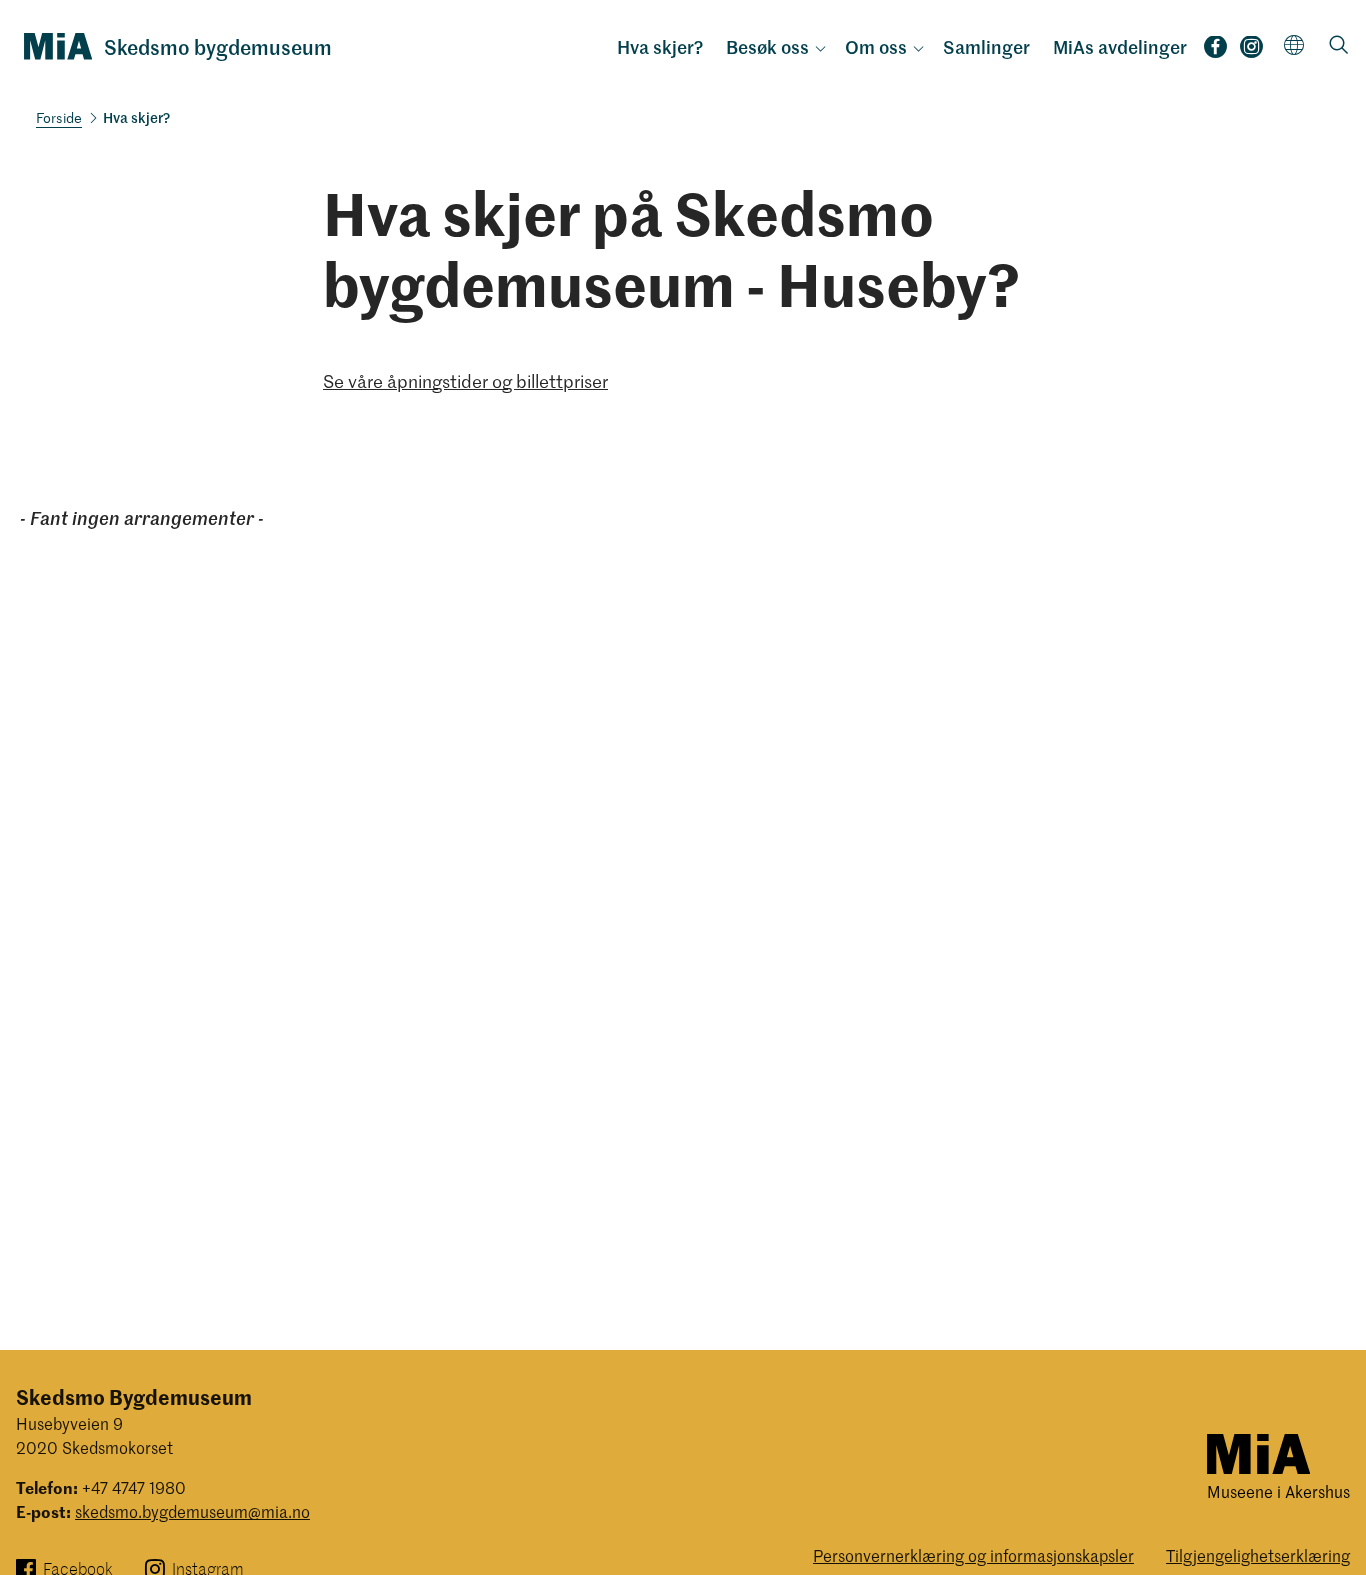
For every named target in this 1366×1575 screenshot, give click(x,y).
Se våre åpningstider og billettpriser (465, 381)
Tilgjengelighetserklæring (1258, 1555)
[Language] (1294, 44)
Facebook (1215, 53)
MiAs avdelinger (1120, 47)
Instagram (1251, 53)
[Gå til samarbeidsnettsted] (1258, 1452)
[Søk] (1339, 46)
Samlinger (986, 47)
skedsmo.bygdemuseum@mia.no (192, 1511)
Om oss (876, 47)
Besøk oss (767, 47)
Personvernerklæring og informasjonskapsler (973, 1555)
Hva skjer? (660, 47)
